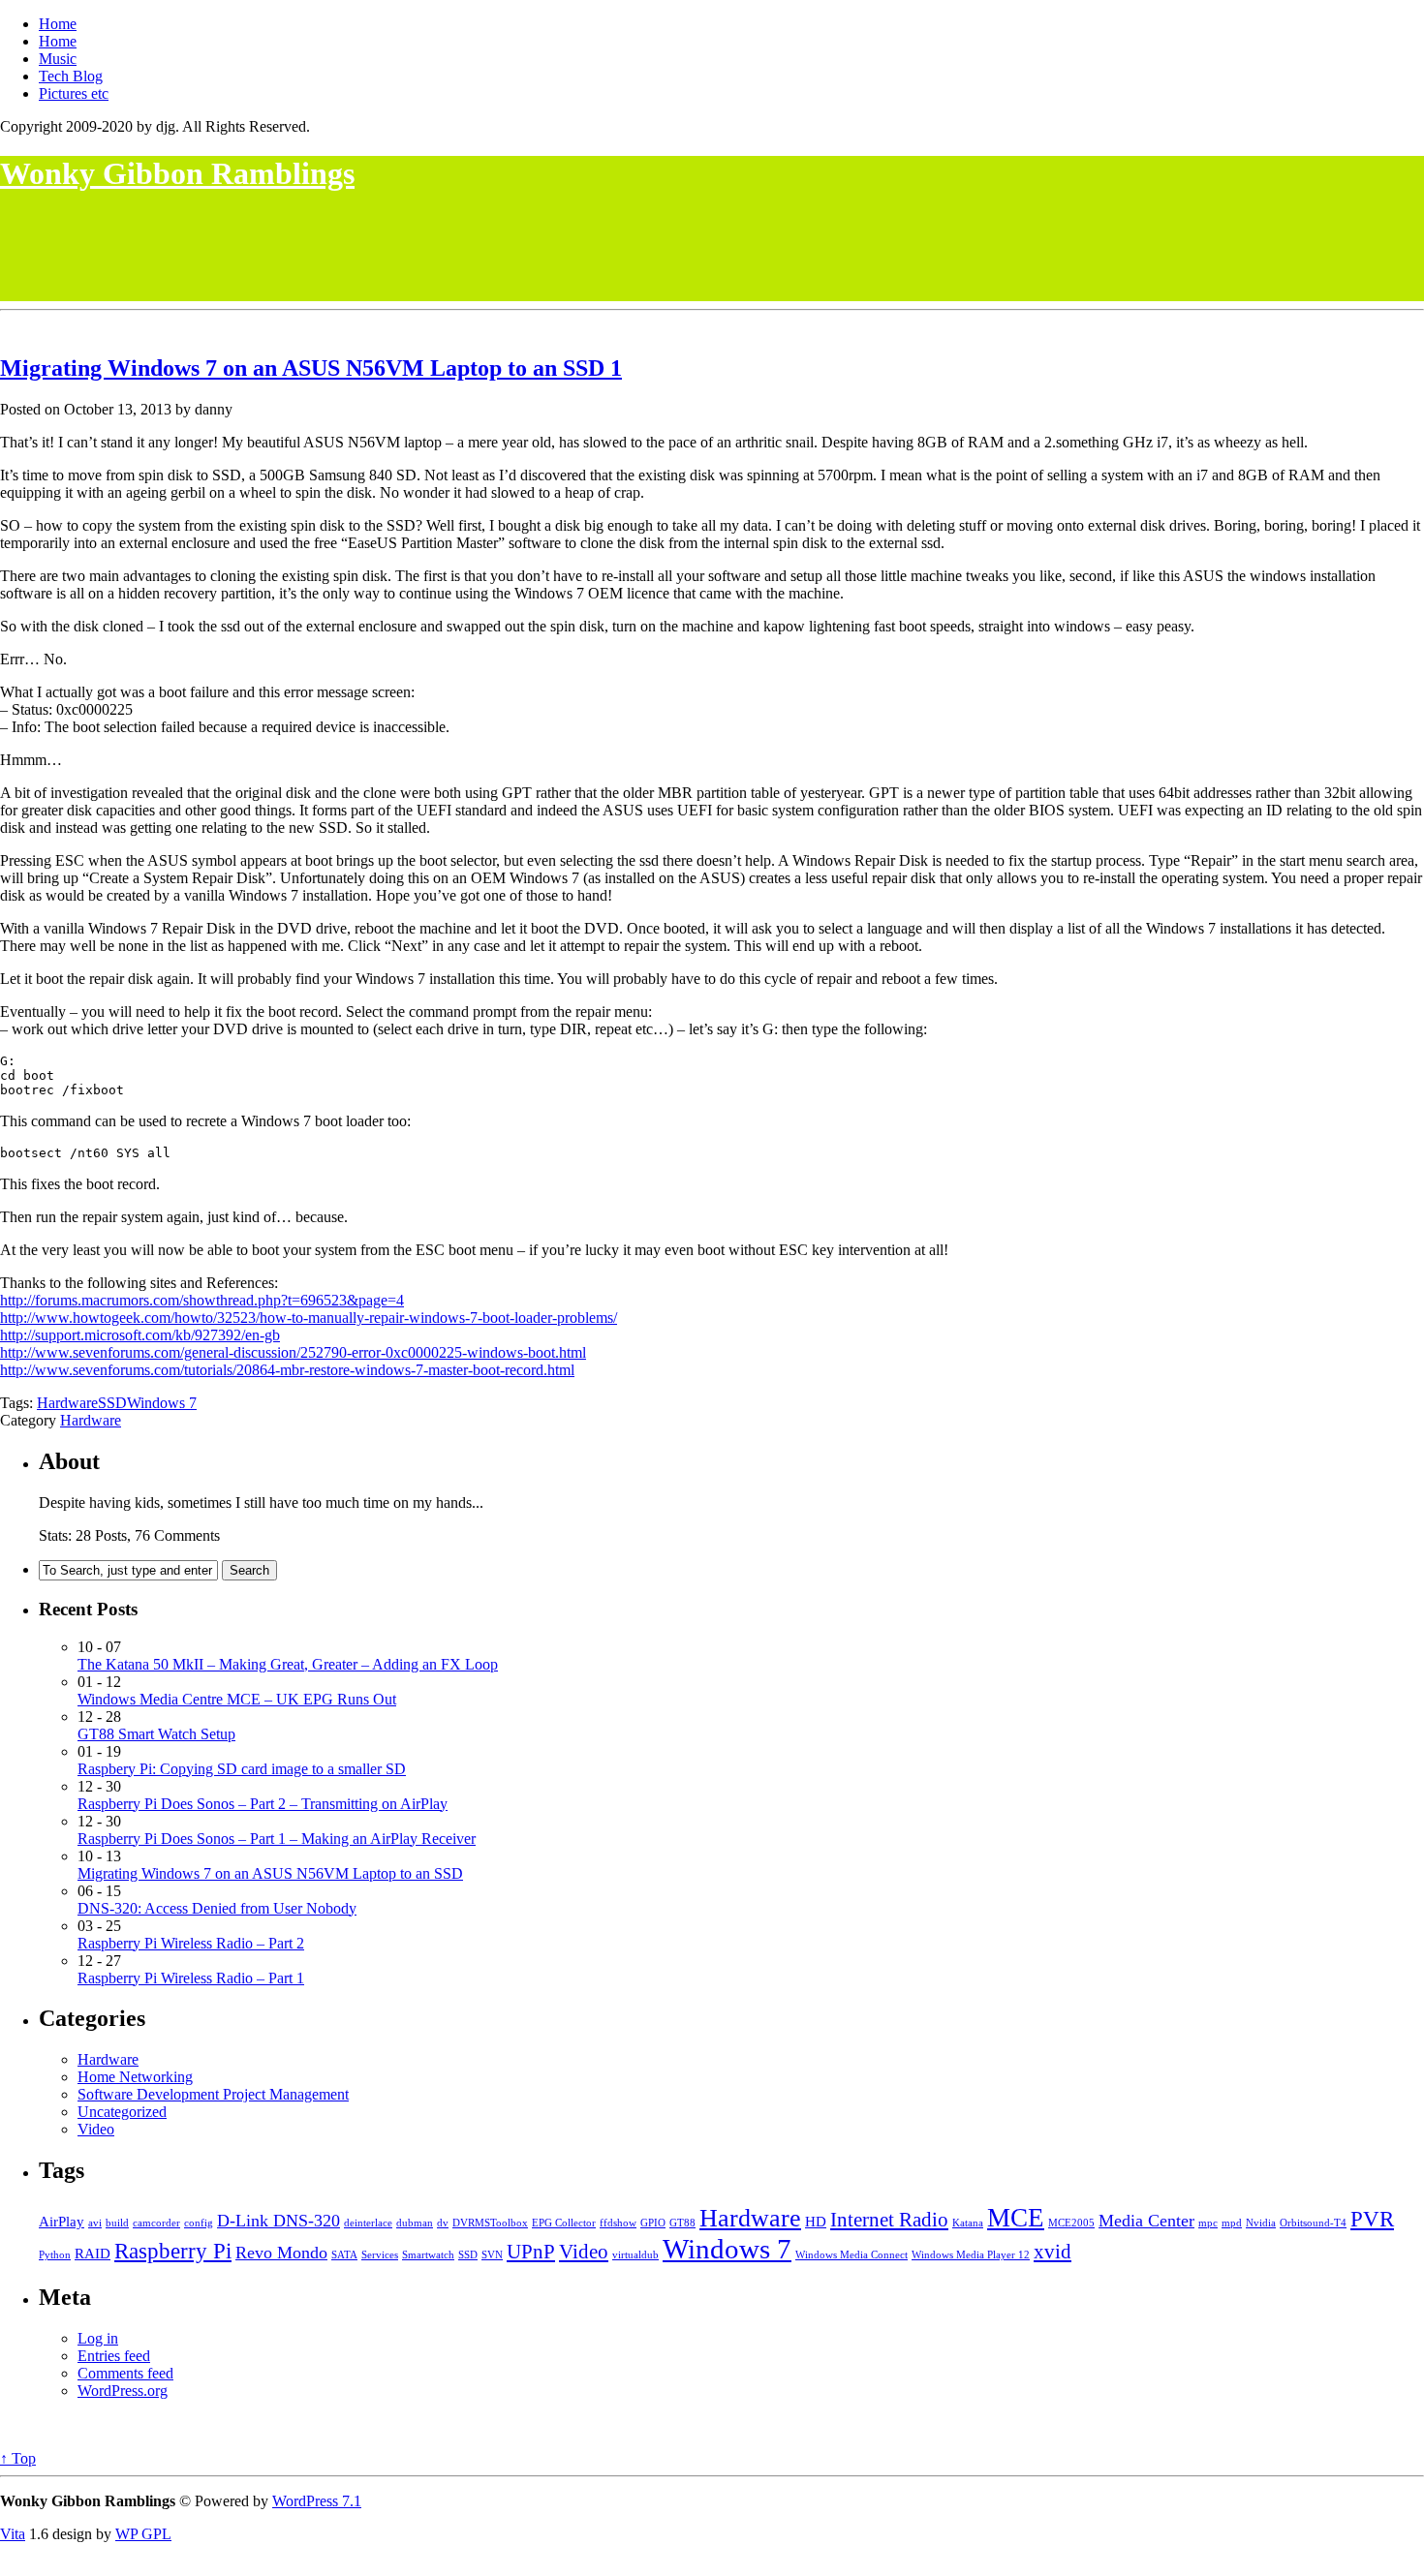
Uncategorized (122, 2112)
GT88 (682, 2223)
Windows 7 (162, 1403)
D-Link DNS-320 (279, 2221)
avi (95, 2223)
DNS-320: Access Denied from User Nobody (217, 1908)
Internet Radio (889, 2220)
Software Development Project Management (213, 2094)
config (199, 2223)
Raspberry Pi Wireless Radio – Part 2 (191, 1943)
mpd (1232, 2223)
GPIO (653, 2223)
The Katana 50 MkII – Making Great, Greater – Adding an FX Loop (288, 1664)
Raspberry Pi (173, 2251)
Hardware (67, 1403)
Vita (13, 2534)
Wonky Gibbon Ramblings (177, 173)
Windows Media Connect (851, 2255)
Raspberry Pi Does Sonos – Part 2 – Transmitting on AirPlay (263, 1804)
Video (96, 2129)
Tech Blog (71, 76)
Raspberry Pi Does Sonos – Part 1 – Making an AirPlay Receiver (277, 1839)
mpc (1208, 2223)
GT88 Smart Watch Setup (156, 1734)
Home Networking (135, 2077)
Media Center (1146, 2221)
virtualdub (635, 2255)
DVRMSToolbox (490, 2223)
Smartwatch (428, 2255)
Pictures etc (74, 93)
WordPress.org (123, 2391)
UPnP (531, 2252)
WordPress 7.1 (317, 2501)
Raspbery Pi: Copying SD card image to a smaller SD (242, 1769)
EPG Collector (564, 2223)
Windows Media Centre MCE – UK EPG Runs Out (237, 1699)
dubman (415, 2223)
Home (58, 24)
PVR (1372, 2219)
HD (816, 2221)
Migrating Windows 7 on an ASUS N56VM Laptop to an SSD (305, 368)
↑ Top (18, 2458)
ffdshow (618, 2223)
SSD (112, 1403)
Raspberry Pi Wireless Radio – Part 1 (191, 1978)
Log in (98, 2338)
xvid (1053, 2252)
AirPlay (62, 2221)
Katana (968, 2223)
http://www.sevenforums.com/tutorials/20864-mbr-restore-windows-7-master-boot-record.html (287, 1370)
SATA (344, 2255)
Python (55, 2255)
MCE (1016, 2218)
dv (443, 2223)
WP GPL (143, 2534)
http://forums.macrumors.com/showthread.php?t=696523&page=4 (202, 1300)
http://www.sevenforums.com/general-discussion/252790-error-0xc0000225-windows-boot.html (293, 1352)
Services (380, 2255)
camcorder (156, 2223)
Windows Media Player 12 (971, 2255)
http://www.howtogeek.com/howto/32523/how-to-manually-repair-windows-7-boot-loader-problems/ (309, 1318)
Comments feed (125, 2373)
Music (58, 59)
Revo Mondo (281, 2253)
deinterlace (368, 2223)
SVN (492, 2255)
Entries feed (114, 2356)
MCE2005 (1071, 2223)
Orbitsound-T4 (1313, 2223)
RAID (93, 2253)
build (117, 2223)
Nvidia (1261, 2223)
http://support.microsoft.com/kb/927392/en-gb (140, 1335)
